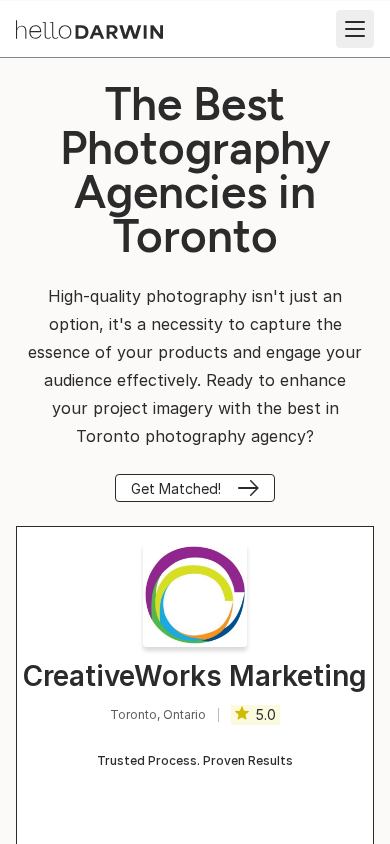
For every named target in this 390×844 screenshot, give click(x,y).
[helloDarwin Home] (89, 29)
